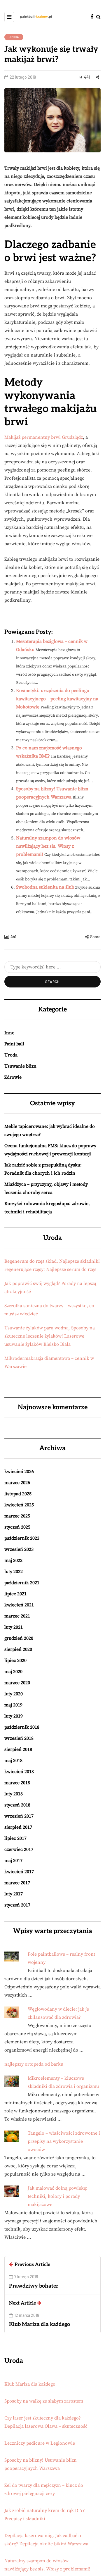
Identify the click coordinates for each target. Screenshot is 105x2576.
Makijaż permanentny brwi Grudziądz (44, 437)
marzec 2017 (17, 1883)
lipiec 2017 (15, 1838)
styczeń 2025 (17, 1527)
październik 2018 (22, 1727)
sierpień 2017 (18, 1827)
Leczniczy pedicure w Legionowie (40, 2443)
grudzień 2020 (19, 1638)
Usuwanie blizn (20, 1066)
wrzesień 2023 (19, 1549)
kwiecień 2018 (19, 1772)
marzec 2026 (17, 1483)
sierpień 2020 (18, 1649)
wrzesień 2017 (19, 1816)
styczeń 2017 (17, 1905)
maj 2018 (13, 1761)
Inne (9, 1033)
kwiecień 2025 (19, 1505)
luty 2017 (14, 1894)
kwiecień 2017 (19, 1872)
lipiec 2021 (15, 1594)
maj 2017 (13, 1861)
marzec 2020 (17, 1683)
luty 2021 (14, 1627)
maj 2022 (13, 1560)
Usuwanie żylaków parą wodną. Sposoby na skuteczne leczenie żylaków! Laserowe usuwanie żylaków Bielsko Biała (50, 1336)
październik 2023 (22, 1538)
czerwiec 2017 (19, 1849)
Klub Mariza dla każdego (30, 2384)
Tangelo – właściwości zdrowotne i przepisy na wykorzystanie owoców (64, 2141)
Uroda (14, 37)
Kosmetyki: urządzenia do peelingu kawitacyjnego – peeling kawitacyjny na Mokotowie (57, 699)
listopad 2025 (18, 1494)
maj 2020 (13, 1672)
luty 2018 (14, 1794)
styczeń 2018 (17, 1805)
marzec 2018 (17, 1783)
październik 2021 (22, 1583)
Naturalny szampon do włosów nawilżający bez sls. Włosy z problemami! (48, 846)
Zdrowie (13, 1077)
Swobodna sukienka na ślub (45, 887)
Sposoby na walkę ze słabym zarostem (44, 2401)
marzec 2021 (17, 1616)
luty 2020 (14, 1694)
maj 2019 (13, 1705)
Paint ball (14, 1044)
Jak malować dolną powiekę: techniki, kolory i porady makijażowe (58, 2196)
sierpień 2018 (18, 1749)
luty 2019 (14, 1716)
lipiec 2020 (15, 1660)
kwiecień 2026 (19, 1472)
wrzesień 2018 (19, 1738)
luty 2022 (14, 1572)
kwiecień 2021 (19, 1605)
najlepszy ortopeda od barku (34, 2064)
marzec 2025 (17, 1516)
